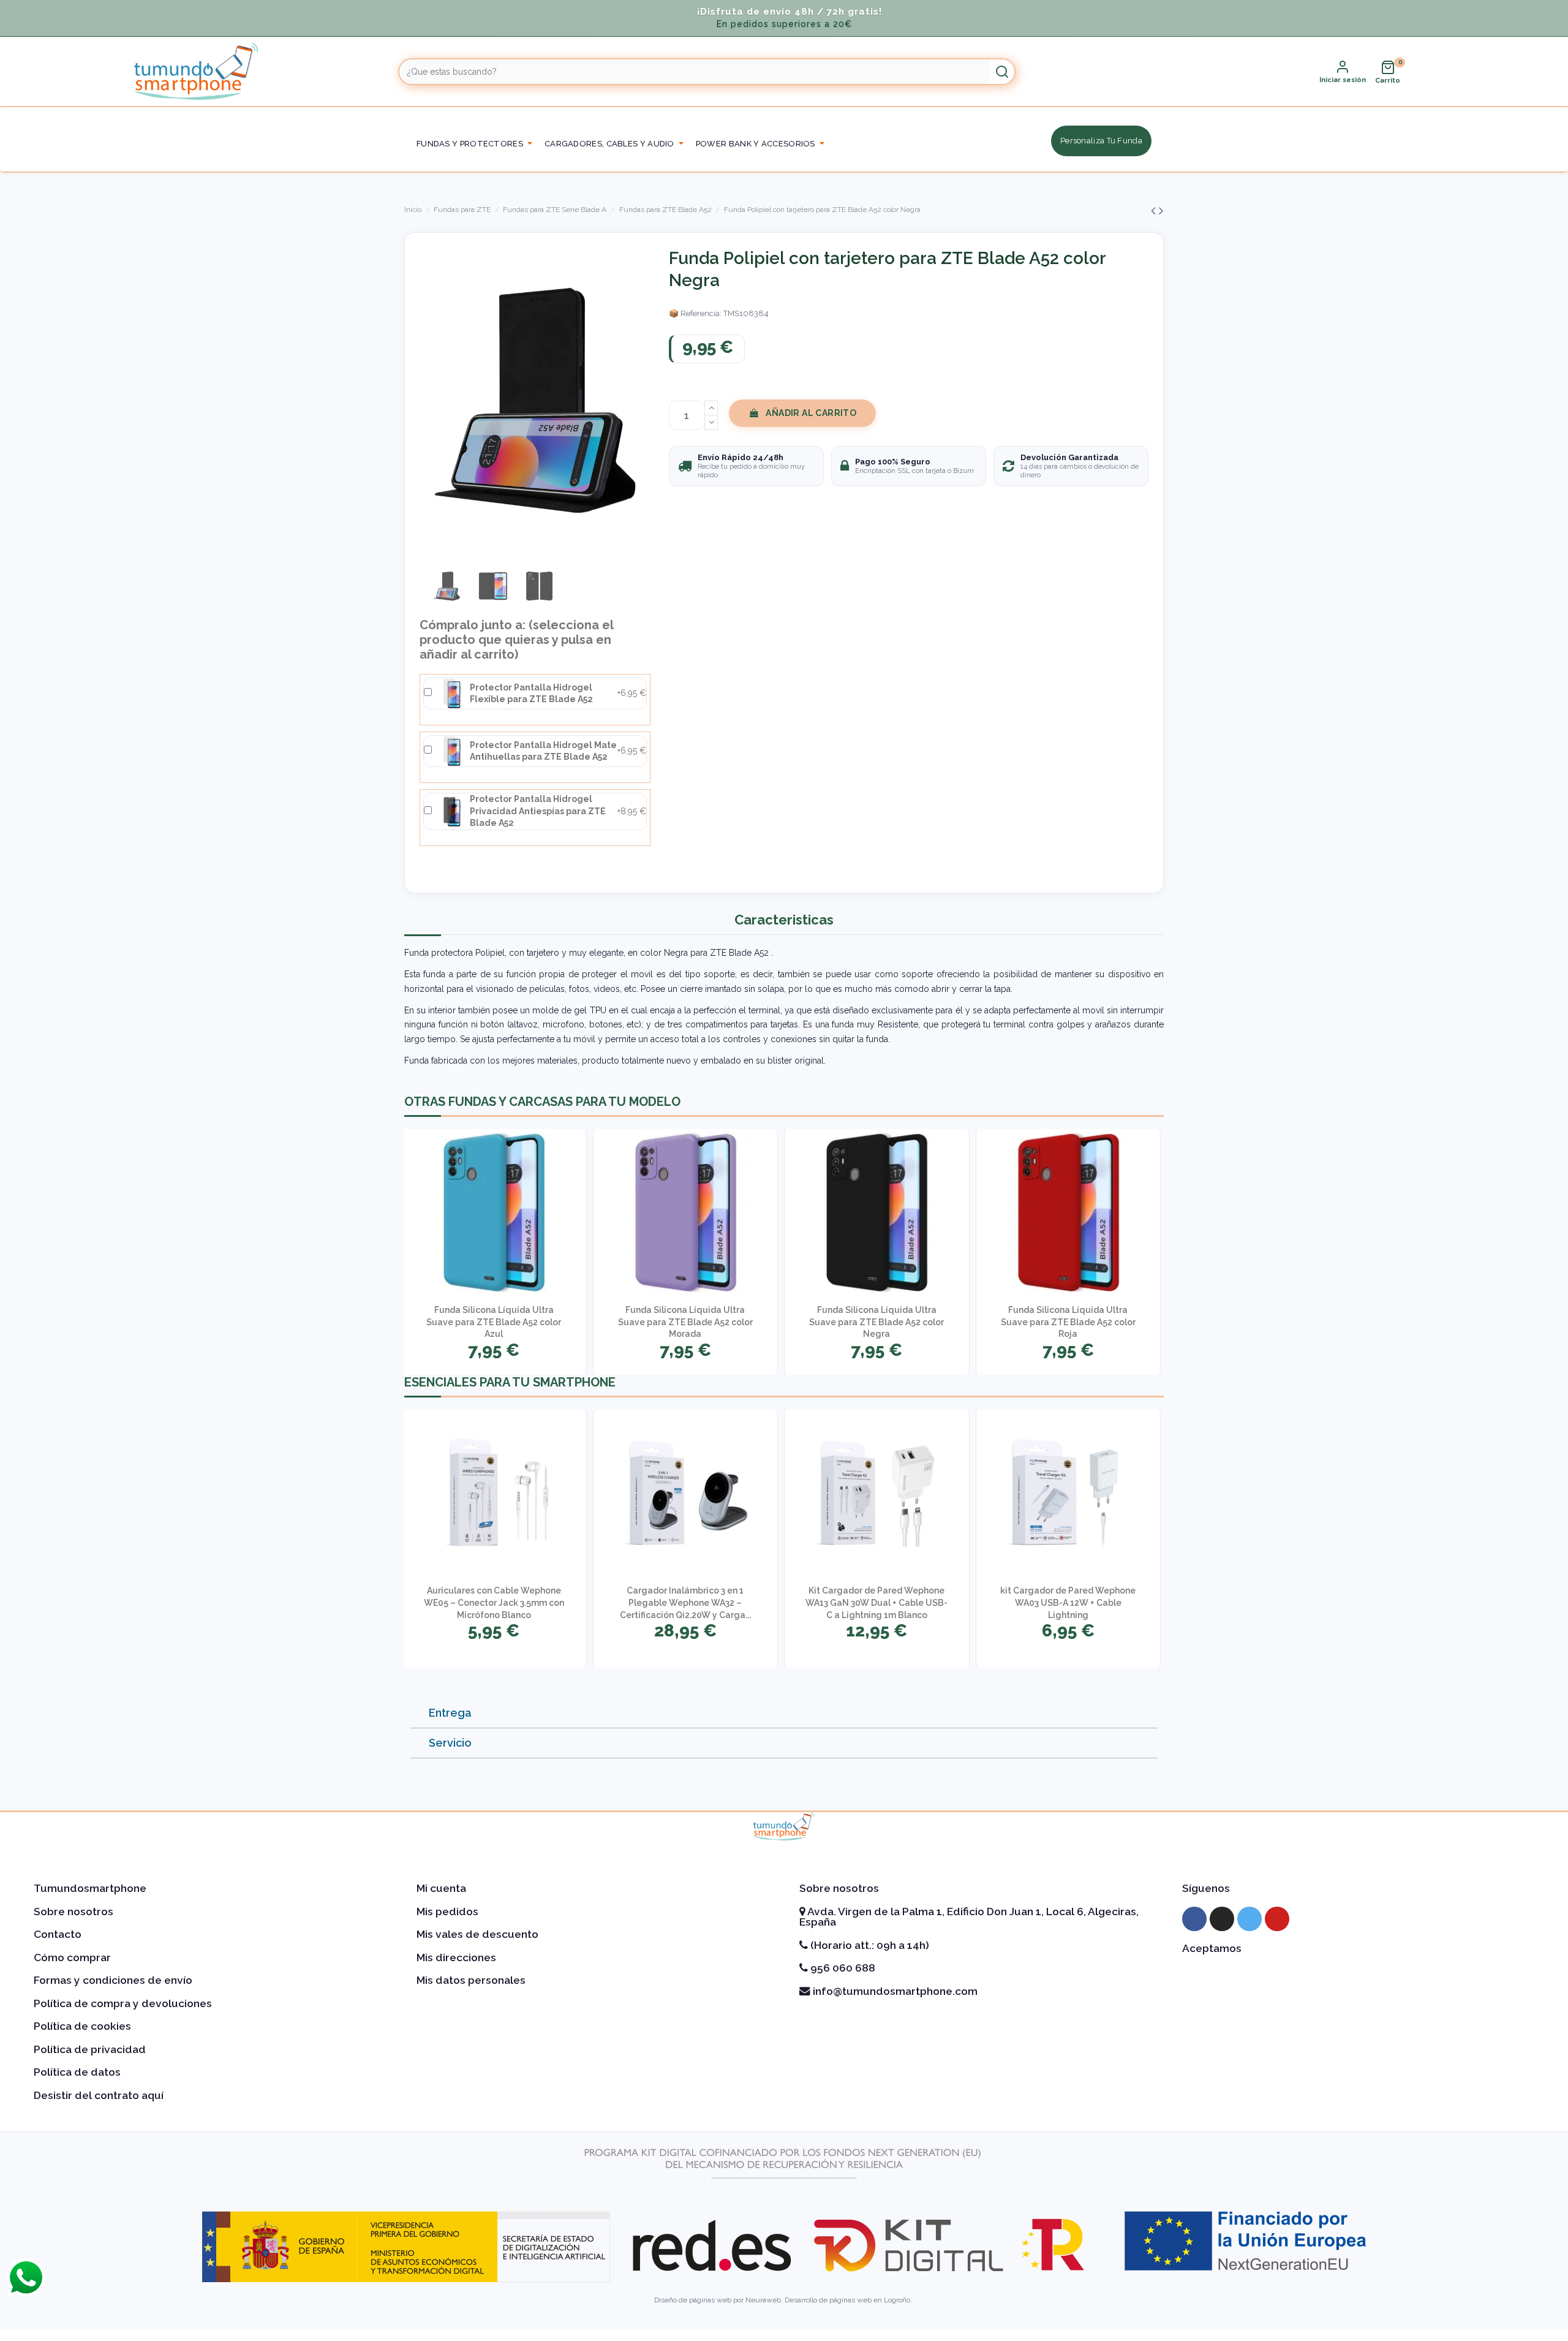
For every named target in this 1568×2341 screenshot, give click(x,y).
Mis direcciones (456, 1957)
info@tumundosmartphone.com (894, 1991)
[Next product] (1161, 210)
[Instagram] (1222, 1919)
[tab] (784, 1713)
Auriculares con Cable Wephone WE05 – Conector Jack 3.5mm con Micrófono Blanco (494, 1602)
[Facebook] (1194, 1919)
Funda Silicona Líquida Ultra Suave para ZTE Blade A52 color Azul (494, 1322)
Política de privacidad (90, 2049)
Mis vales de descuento (477, 1934)
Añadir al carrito (811, 413)
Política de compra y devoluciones (123, 2003)
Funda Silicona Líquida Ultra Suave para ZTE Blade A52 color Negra (876, 1322)
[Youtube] (1277, 1919)
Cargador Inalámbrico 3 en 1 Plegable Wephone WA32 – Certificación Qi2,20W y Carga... (685, 1602)
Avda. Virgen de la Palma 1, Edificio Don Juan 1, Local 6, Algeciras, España (969, 1917)
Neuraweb (763, 2300)
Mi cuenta (441, 1888)
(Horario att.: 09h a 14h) (869, 1945)
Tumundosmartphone (90, 1888)
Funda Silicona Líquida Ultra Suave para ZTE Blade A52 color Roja (1068, 1322)
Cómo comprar (72, 1957)
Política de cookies (82, 2026)
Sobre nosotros (73, 1912)
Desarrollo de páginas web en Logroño (847, 2300)
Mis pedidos (447, 1912)
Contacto (58, 1934)
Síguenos (1206, 1888)
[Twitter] (1249, 1919)
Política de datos (77, 2072)
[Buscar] (1002, 72)
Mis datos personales (471, 1980)
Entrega (450, 1713)
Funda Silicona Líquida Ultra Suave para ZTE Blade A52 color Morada (685, 1322)
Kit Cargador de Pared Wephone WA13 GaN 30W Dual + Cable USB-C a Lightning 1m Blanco (876, 1602)
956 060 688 (842, 1968)
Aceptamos (1212, 1948)
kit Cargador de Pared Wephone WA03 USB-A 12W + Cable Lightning (1068, 1602)
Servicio (450, 1743)
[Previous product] (1155, 210)
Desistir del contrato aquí (99, 2095)
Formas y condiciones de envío (113, 1980)
